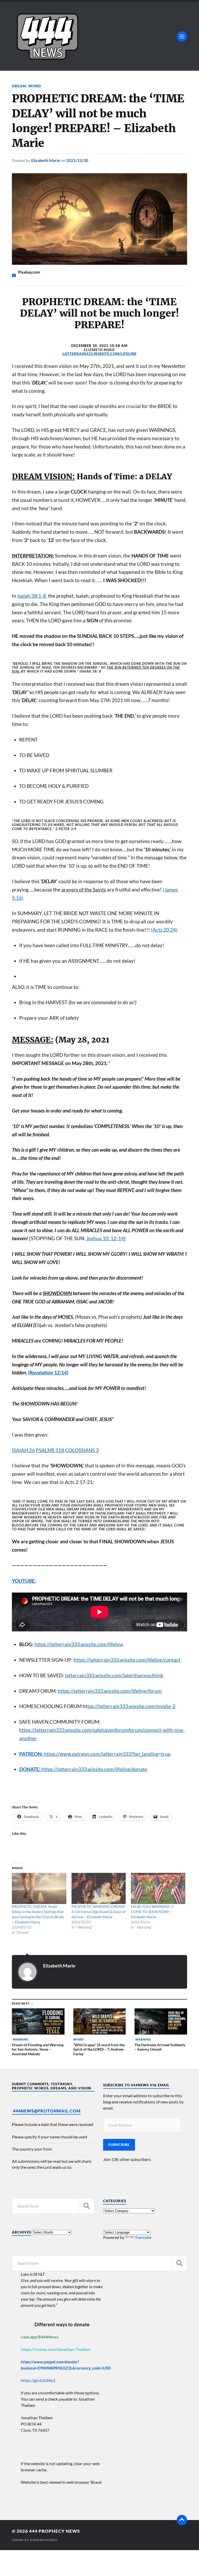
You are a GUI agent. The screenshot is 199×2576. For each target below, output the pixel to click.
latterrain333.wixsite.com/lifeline (99, 354)
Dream (19, 86)
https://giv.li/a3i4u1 (38, 2380)
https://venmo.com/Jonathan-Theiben (56, 2349)
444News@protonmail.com (47, 2111)
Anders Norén (44, 2540)
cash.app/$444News (40, 2337)
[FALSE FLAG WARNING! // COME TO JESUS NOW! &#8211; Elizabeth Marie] (158, 1888)
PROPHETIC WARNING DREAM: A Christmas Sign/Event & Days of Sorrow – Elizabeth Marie (99, 1912)
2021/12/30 (77, 160)
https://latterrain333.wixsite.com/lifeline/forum (110, 1691)
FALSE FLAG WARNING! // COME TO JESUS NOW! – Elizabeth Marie (152, 1912)
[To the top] (182, 2520)
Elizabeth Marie (46, 160)
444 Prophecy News (54, 2531)
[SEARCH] (87, 2206)
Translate (143, 2237)
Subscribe (119, 2145)
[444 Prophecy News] (99, 36)
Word (35, 86)
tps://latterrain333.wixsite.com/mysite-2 (131, 1706)
